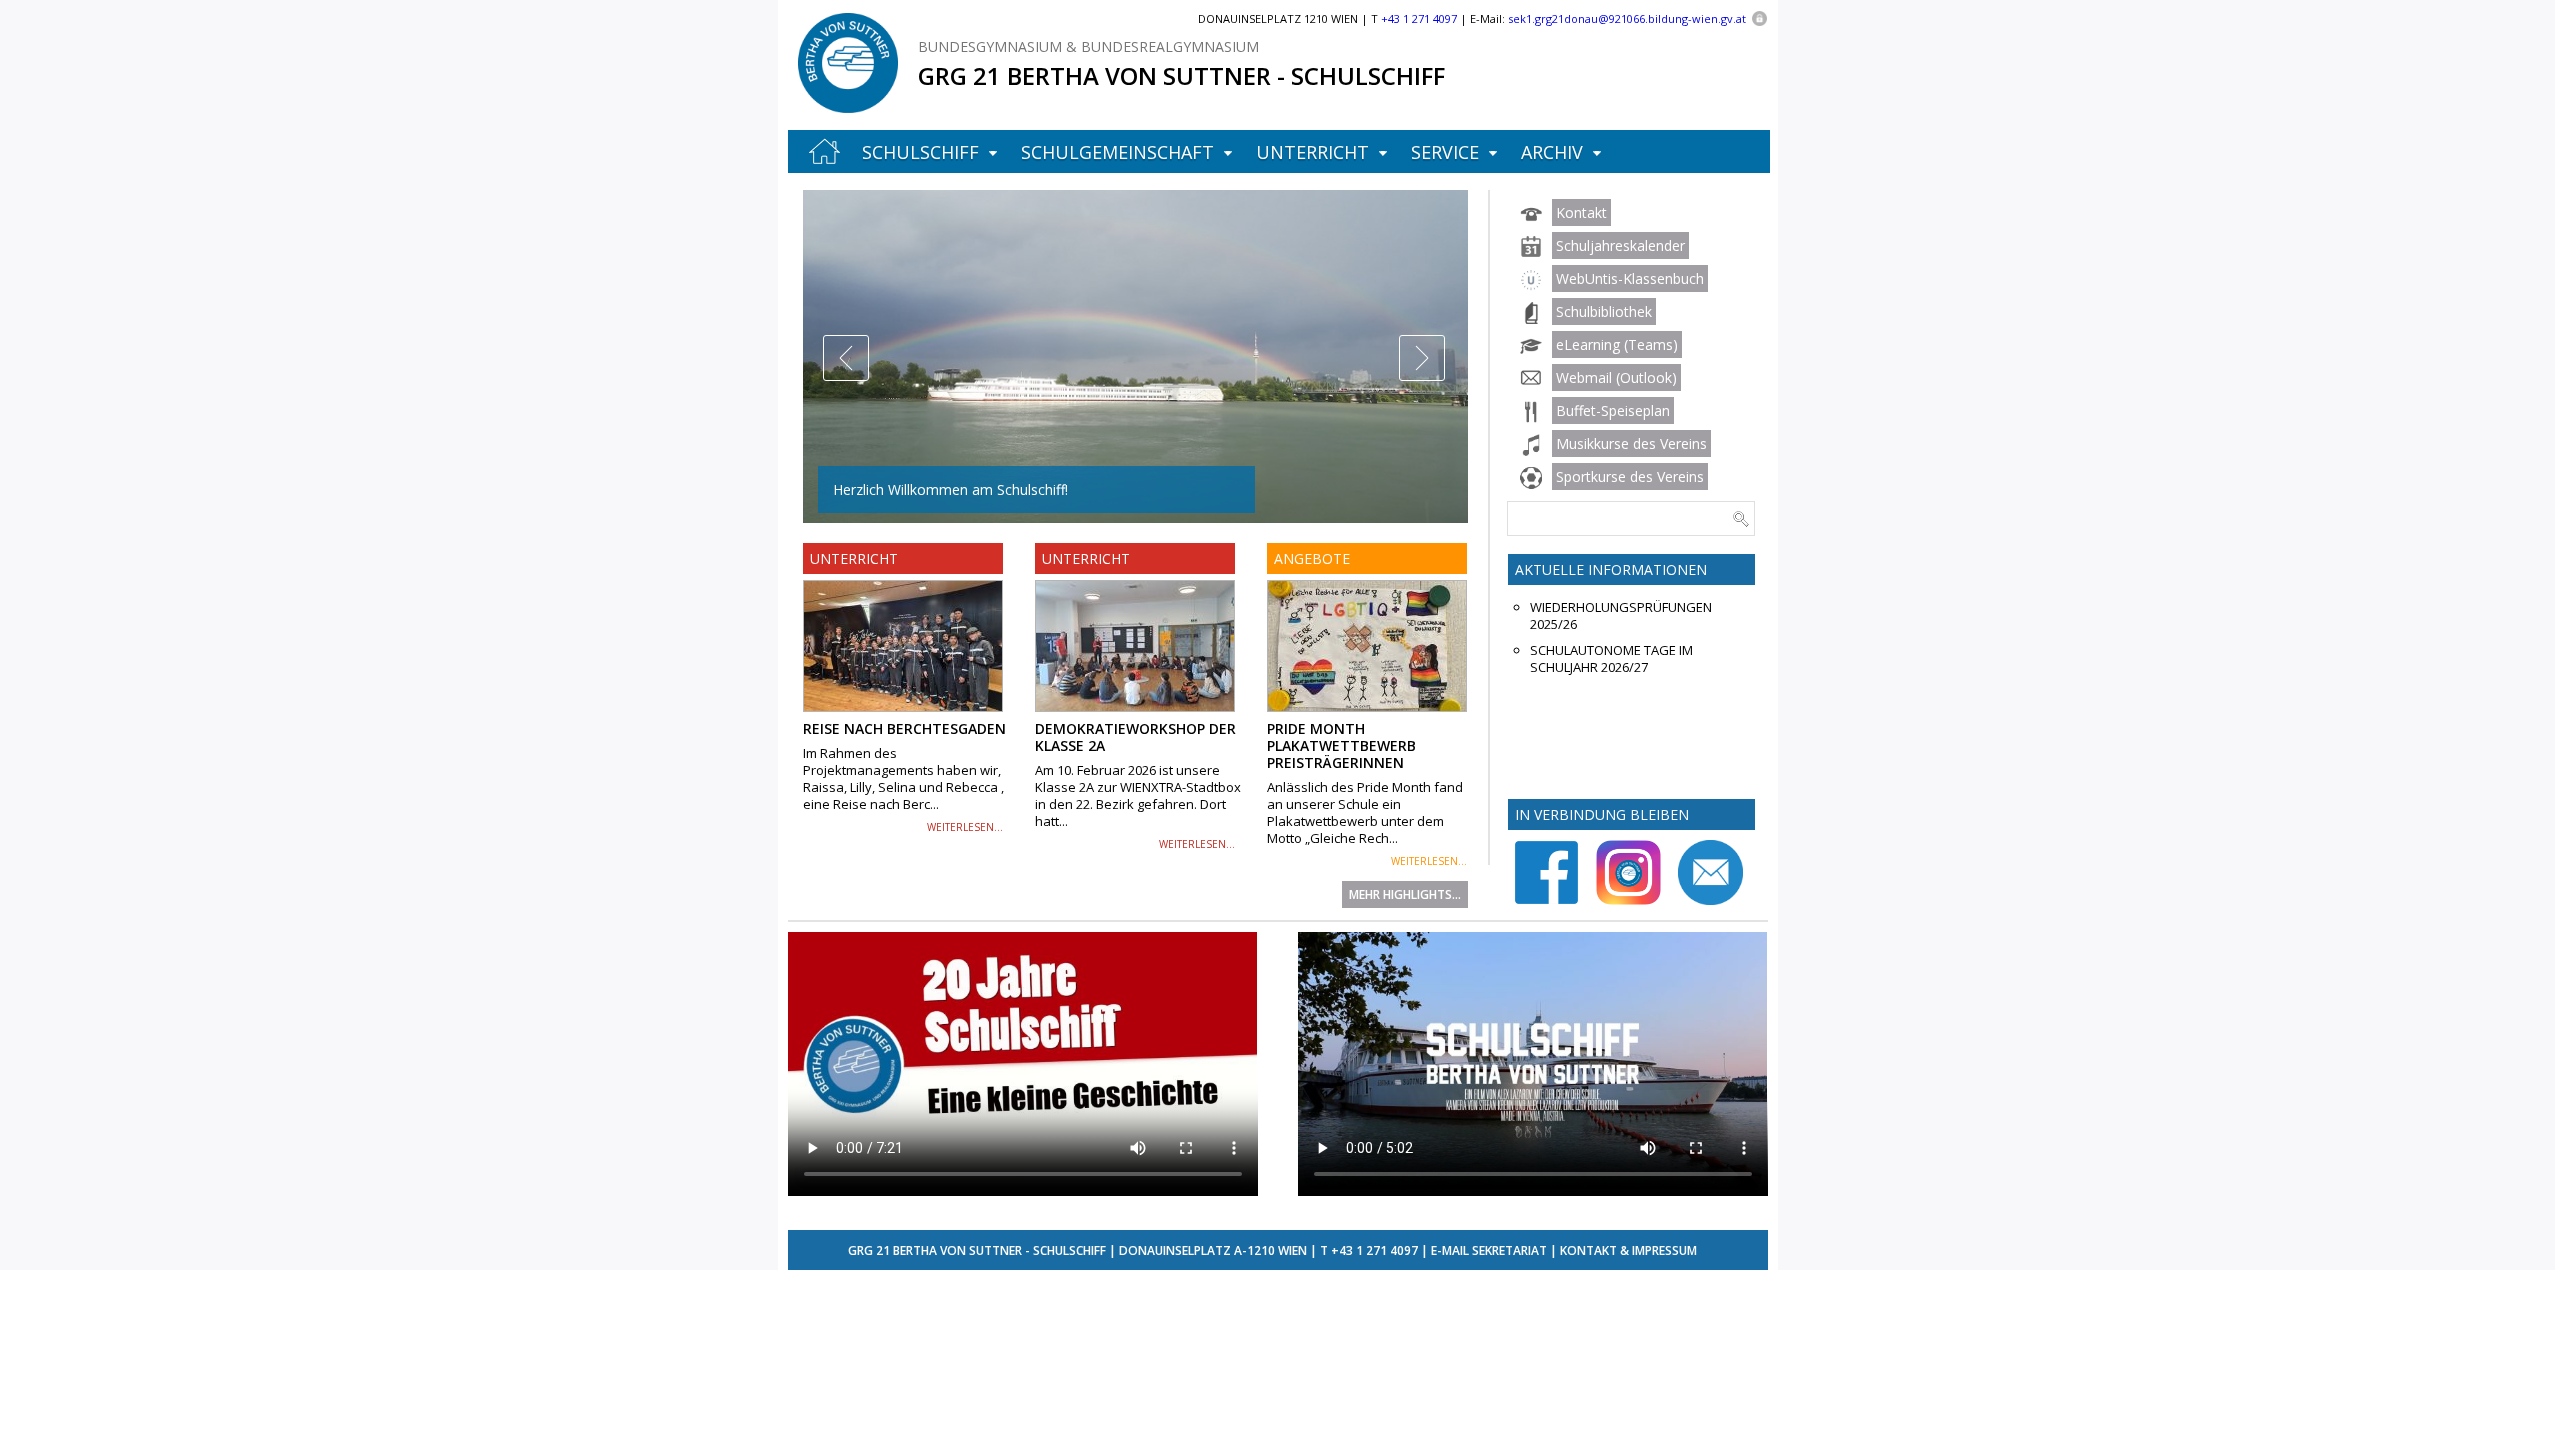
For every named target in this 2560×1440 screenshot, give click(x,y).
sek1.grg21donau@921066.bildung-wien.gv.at (1627, 18)
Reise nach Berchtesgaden (904, 728)
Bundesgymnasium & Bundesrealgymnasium (1088, 46)
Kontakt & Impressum (1628, 1250)
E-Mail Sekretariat (1489, 1250)
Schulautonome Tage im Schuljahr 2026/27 (1611, 659)
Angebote (1312, 558)
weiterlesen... (965, 827)
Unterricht (1312, 152)
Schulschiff (920, 152)
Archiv (1552, 152)
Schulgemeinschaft (1117, 152)
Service (1445, 152)
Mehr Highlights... (1405, 894)
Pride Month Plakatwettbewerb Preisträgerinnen (1341, 745)
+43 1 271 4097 (1374, 1250)
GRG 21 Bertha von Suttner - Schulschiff (1181, 75)
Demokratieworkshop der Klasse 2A (1135, 737)
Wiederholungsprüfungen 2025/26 (1621, 616)
